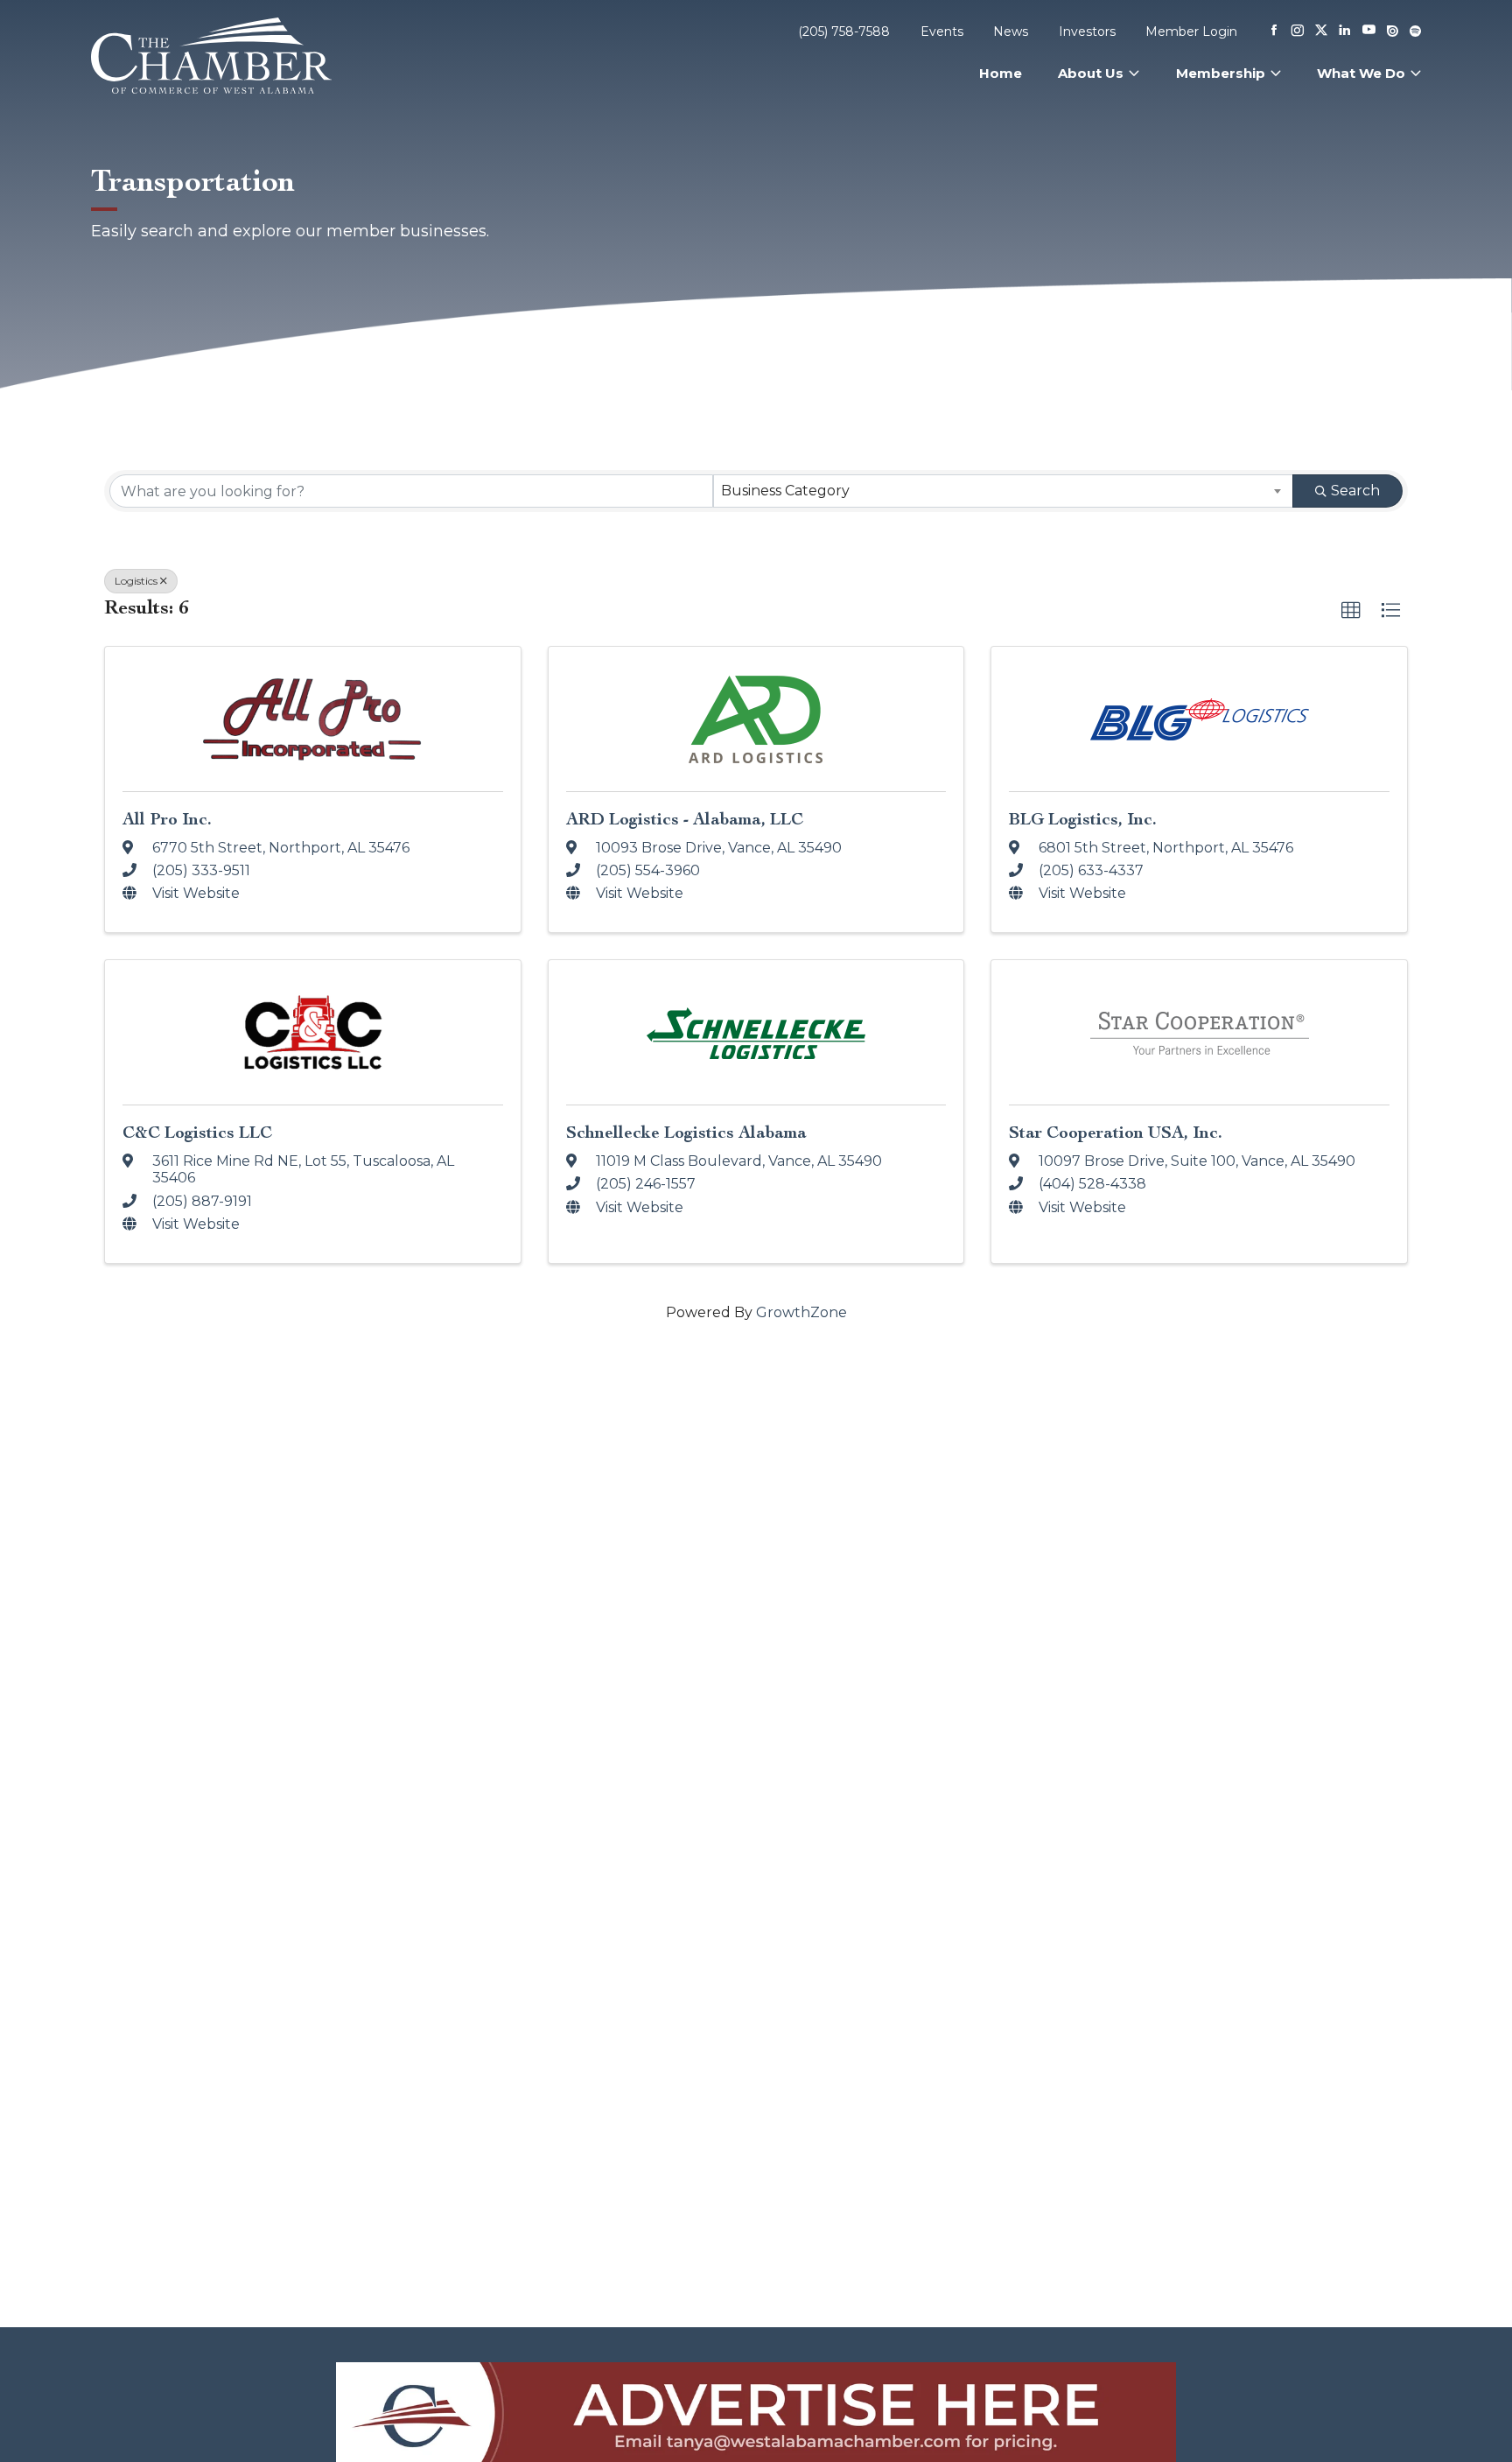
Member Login (1191, 32)
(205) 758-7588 (844, 32)
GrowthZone (801, 1312)
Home (1001, 73)
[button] (1351, 611)
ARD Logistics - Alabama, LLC (685, 819)
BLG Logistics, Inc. (1083, 819)
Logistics (136, 581)
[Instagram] (1298, 32)
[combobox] (1004, 491)
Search (1355, 491)
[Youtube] (1369, 31)
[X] (1321, 32)
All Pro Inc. (167, 819)
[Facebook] (1274, 32)
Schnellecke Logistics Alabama (686, 1132)
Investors (1087, 32)
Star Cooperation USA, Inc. (1116, 1132)
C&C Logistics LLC (197, 1132)
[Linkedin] (1345, 32)
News (1011, 32)
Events (942, 32)
